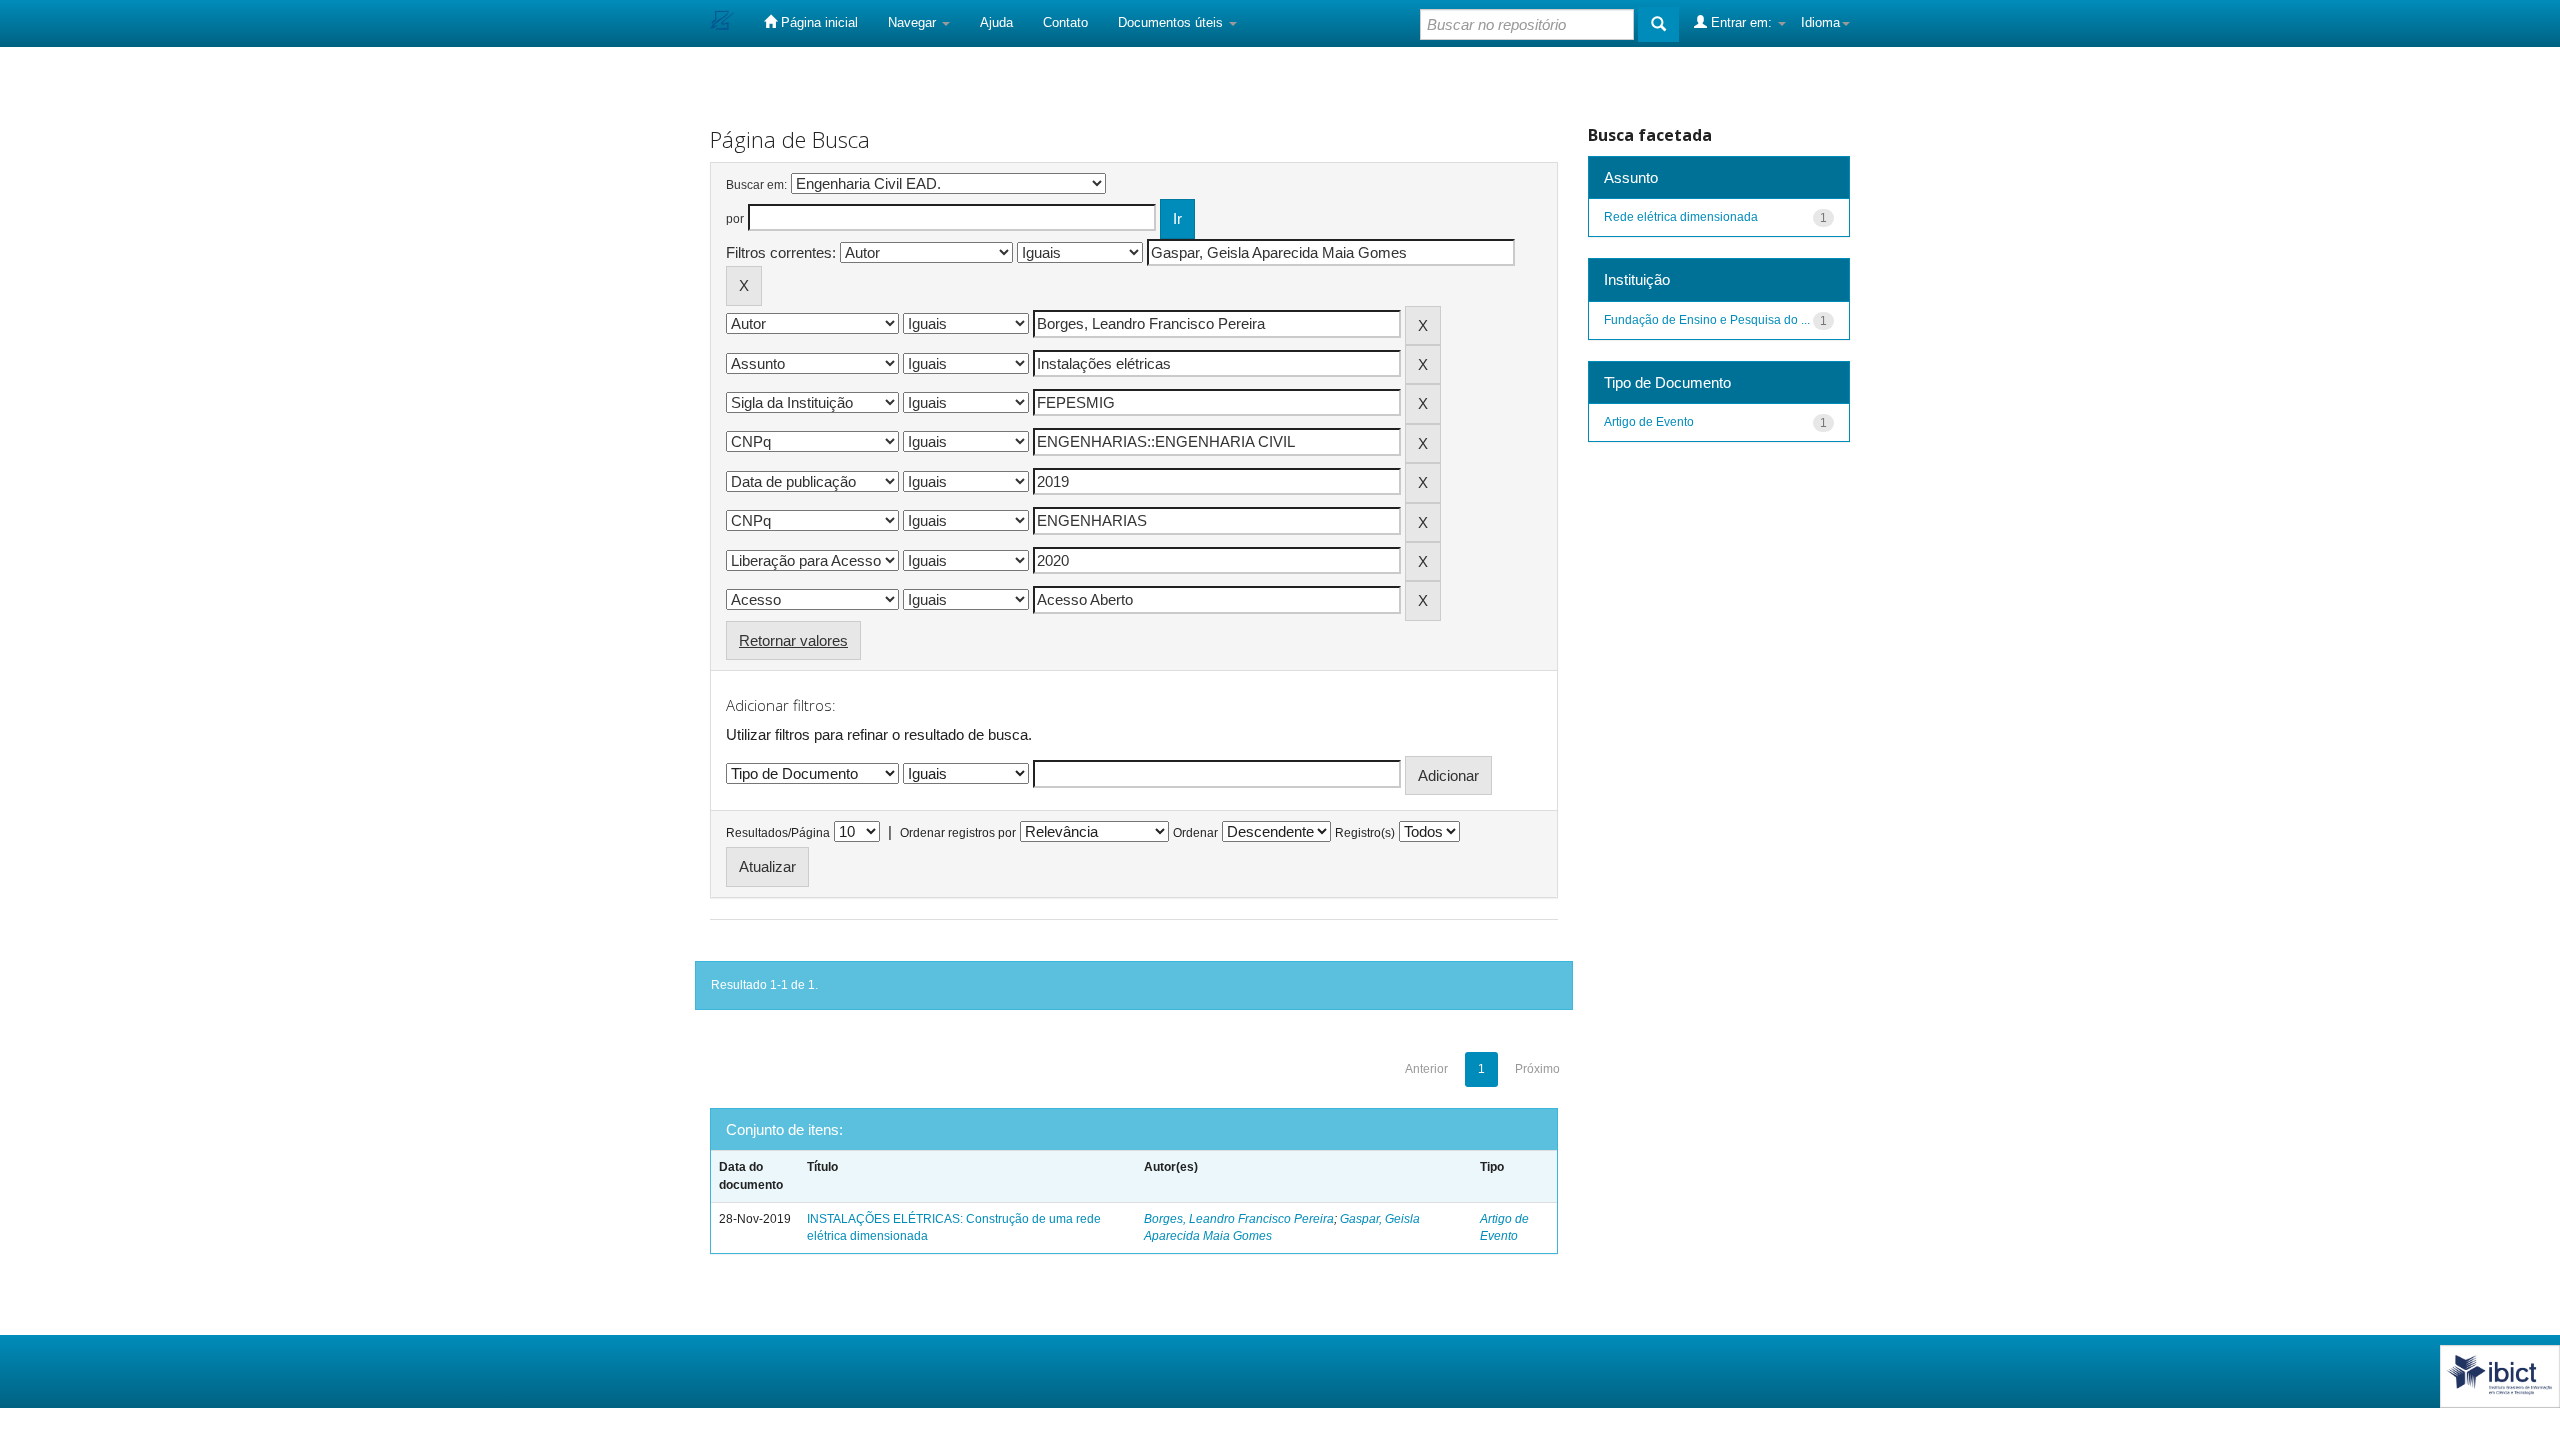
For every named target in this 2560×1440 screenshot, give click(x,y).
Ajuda (996, 22)
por (735, 219)
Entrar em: (1741, 22)
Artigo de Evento (1649, 422)
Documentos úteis (1172, 22)
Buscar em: (756, 185)
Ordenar (1195, 833)
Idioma (1820, 22)
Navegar (914, 22)
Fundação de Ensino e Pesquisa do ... (1707, 320)
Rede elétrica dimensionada (1681, 217)
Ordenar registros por (958, 833)
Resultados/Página (778, 833)
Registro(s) (1365, 833)
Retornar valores (793, 640)
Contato (1065, 22)
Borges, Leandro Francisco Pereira (1239, 1219)
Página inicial (817, 22)
